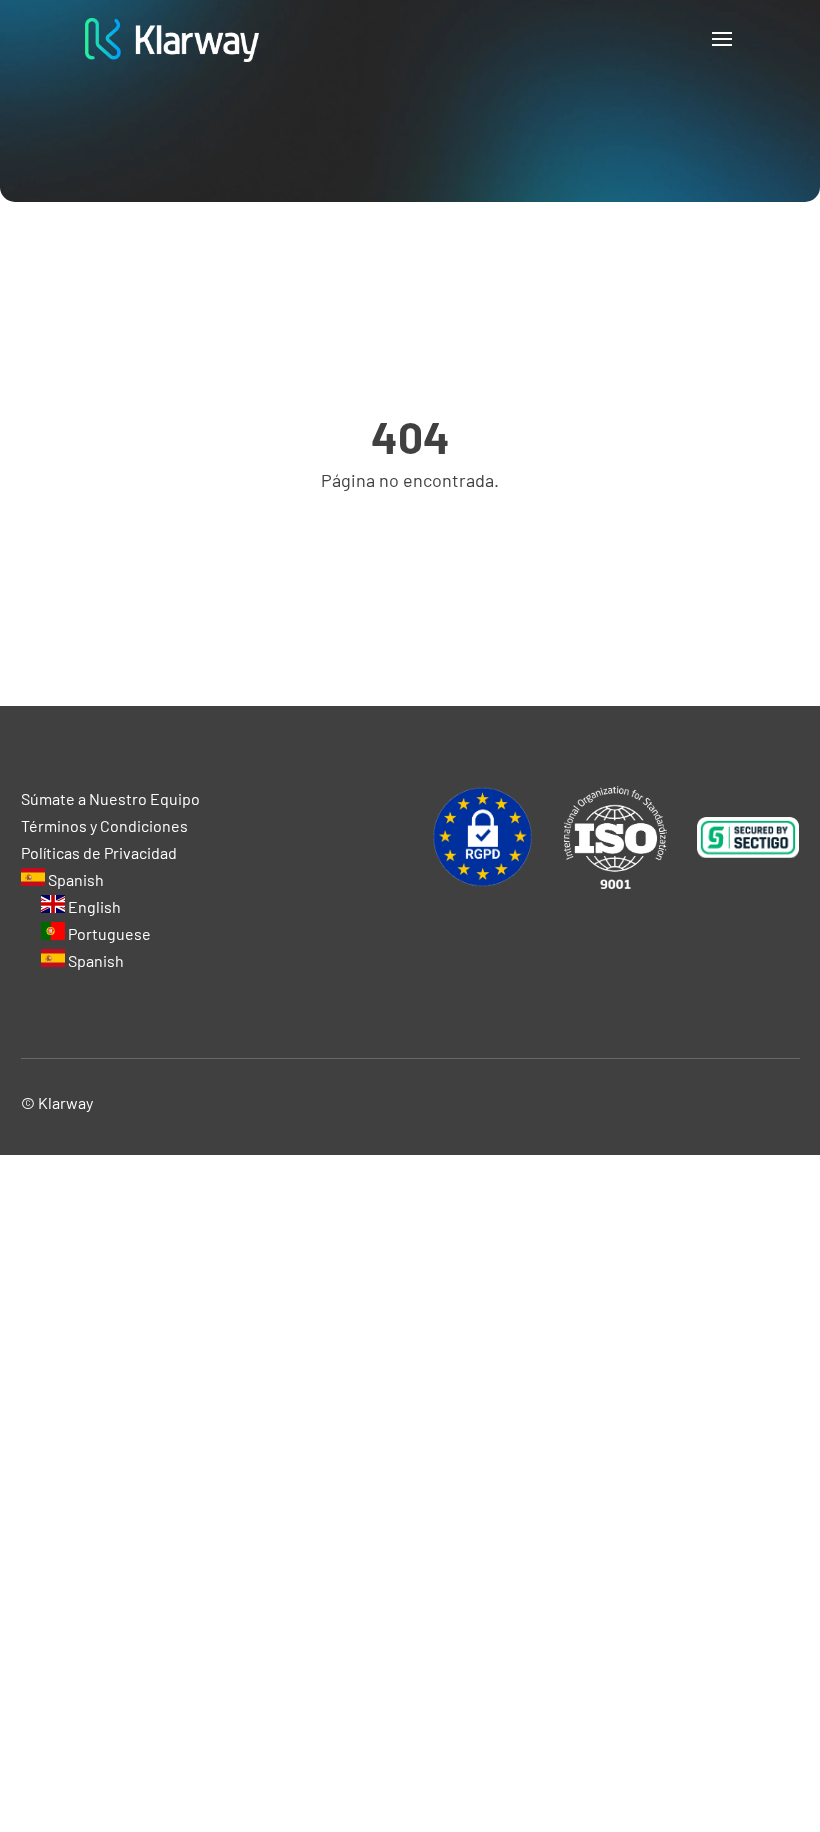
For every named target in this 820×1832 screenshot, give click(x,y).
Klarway (65, 1102)
